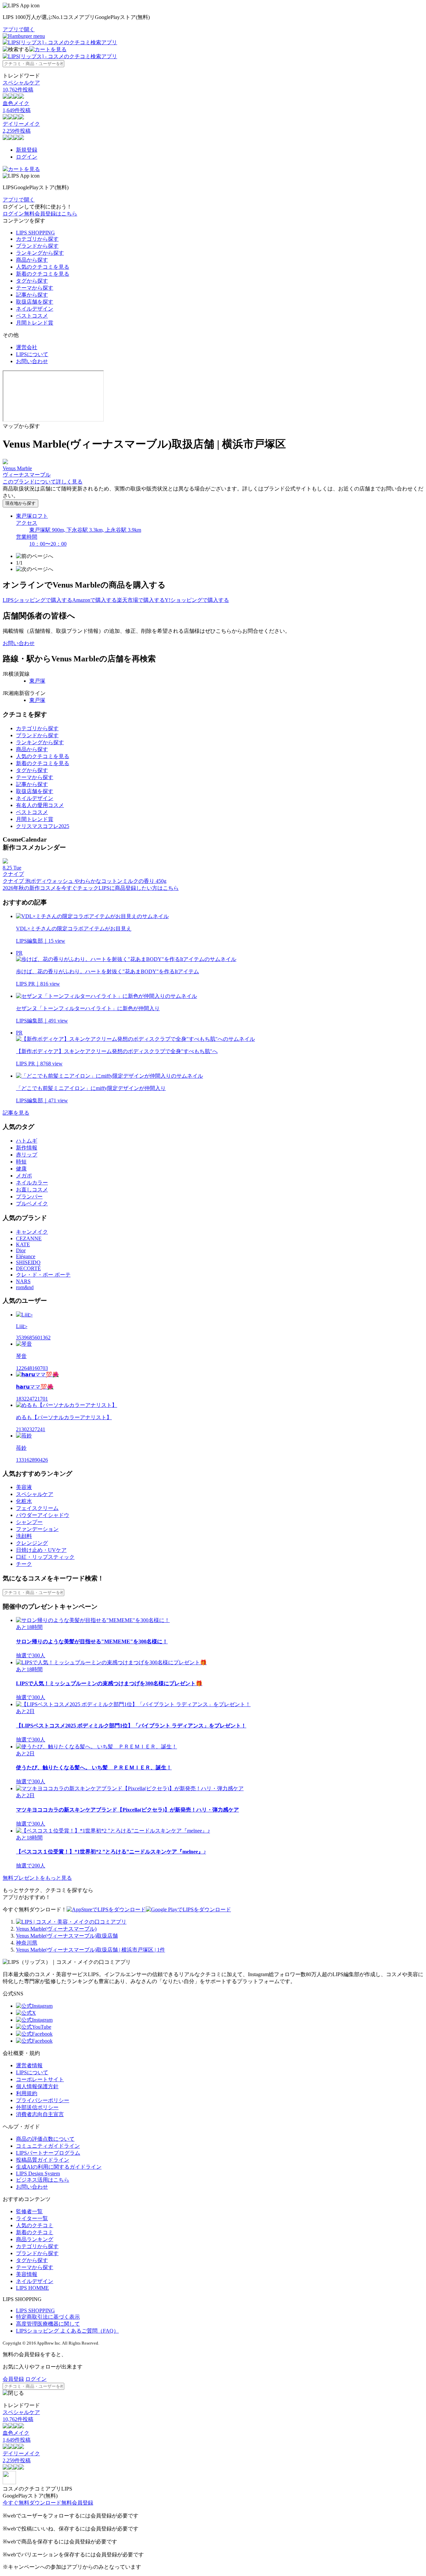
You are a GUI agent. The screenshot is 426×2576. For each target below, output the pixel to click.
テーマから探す (35, 288)
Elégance (26, 1256)
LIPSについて (32, 354)
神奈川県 (27, 1943)
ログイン (27, 157)
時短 (21, 1162)
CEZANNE (29, 1238)
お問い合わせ (32, 361)
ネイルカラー (32, 1183)
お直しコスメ (32, 1190)
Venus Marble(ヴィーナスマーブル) (56, 1929)
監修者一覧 (29, 2211)
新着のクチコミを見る (43, 274)
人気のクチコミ (35, 2225)
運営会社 (27, 347)
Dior (21, 1250)
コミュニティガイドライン (48, 2146)
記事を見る (16, 1113)
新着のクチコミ (35, 2232)
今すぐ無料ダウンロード (32, 2503)
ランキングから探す (40, 253)
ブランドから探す (37, 246)
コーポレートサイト (40, 2079)
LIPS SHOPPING (35, 233)
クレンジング (32, 1543)
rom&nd (25, 1287)
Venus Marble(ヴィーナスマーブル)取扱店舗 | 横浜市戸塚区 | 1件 (91, 1950)
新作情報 (27, 1148)
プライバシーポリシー (43, 2100)
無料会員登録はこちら (51, 214)
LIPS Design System (38, 2173)
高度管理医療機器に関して (48, 2324)
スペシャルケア (35, 1494)
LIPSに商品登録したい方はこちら (139, 888)
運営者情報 (29, 2065)
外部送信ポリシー (37, 2107)
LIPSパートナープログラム (48, 2153)
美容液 (24, 1487)
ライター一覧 (32, 2218)
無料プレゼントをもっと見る (37, 1878)
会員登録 (13, 2379)
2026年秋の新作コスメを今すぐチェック (51, 888)
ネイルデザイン (35, 309)
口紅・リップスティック (45, 1557)
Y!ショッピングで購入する (197, 600)
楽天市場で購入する (141, 600)
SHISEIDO (28, 1262)
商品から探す (32, 260)
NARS (23, 1281)
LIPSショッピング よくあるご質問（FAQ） (67, 2331)
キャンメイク (32, 1232)
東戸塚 (37, 681)
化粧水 (24, 1501)
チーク (24, 1564)
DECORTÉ (28, 1268)
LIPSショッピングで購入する (37, 600)
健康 (21, 1169)
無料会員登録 (77, 2503)
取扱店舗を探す (35, 302)
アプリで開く (19, 29)
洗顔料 (24, 1536)
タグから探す (32, 281)
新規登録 (27, 150)
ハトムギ (27, 1141)
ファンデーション (37, 1529)
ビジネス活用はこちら (43, 2180)
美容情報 (27, 2274)
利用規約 (27, 2093)
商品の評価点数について (45, 2139)
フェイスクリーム (37, 1508)
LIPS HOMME (32, 2288)
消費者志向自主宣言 (40, 2114)
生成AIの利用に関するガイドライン (59, 2167)
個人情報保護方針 (37, 2086)
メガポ (24, 1176)
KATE (23, 1244)
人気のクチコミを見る (43, 267)
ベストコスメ (32, 316)
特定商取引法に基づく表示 (48, 2317)
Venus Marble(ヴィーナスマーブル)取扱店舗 (67, 1936)
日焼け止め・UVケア (41, 1550)
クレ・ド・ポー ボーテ (43, 1275)
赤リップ (27, 1155)
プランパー (29, 1197)
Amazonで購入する (95, 600)
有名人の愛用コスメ (40, 805)
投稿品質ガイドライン (43, 2160)
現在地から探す (20, 503)
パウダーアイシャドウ (43, 1515)
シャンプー (29, 1522)
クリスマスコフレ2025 (43, 826)
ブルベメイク (32, 1204)
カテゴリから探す (37, 239)
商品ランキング (35, 2239)
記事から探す (32, 295)
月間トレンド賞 (35, 323)
